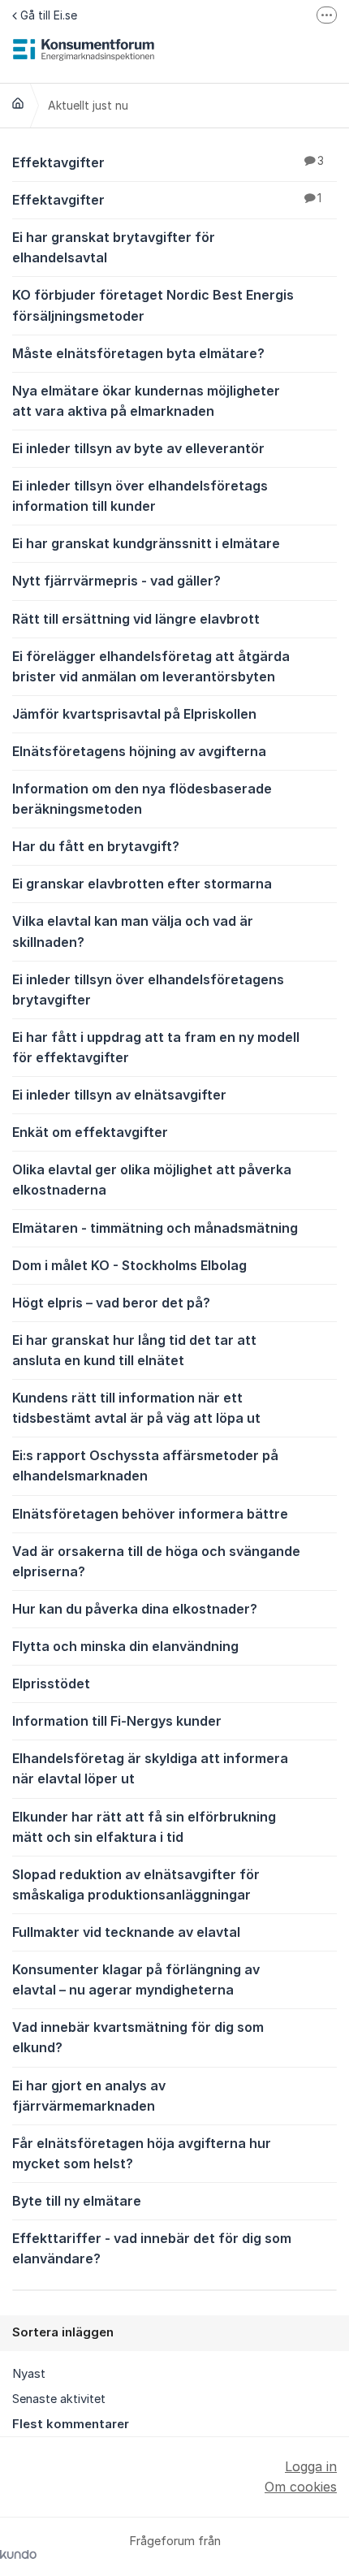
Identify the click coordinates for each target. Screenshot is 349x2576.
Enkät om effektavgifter (90, 1132)
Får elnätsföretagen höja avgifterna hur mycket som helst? (142, 2153)
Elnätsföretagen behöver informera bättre (150, 1514)
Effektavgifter (168, 162)
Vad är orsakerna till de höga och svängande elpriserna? (156, 1561)
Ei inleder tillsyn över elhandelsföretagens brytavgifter (148, 990)
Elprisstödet (51, 1683)
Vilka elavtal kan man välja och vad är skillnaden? (133, 931)
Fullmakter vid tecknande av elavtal (126, 1932)
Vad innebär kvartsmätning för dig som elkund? (138, 2037)
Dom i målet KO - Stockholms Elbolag (129, 1265)
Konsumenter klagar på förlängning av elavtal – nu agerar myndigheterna (136, 1980)
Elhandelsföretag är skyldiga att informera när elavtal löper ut (150, 1768)
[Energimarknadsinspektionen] (18, 103)
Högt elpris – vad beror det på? (111, 1303)
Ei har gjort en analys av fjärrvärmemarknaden (89, 2096)
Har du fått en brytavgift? (96, 846)
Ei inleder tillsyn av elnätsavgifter (119, 1095)
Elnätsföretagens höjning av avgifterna (139, 751)
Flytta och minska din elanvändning (125, 1646)
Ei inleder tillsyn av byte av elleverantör (138, 448)
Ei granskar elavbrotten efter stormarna (142, 884)
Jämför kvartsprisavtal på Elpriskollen (134, 714)
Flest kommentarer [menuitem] (71, 2424)
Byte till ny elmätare (77, 2201)
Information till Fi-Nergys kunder (117, 1721)
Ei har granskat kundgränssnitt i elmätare (146, 543)
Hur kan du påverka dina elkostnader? (135, 1609)
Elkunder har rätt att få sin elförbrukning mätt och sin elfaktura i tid (144, 1827)
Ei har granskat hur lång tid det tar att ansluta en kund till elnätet (134, 1350)
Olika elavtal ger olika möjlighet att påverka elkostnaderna (152, 1180)
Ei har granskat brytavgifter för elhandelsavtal (114, 247)
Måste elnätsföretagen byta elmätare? (138, 353)
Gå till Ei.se (49, 15)
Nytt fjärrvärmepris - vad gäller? (116, 581)
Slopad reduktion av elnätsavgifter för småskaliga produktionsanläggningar (136, 1884)
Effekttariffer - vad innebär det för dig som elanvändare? (152, 2248)
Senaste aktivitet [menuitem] (59, 2399)
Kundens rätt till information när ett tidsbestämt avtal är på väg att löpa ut (136, 1408)
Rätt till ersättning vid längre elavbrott (136, 619)
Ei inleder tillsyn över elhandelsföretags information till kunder (140, 496)
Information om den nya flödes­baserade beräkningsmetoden (142, 799)
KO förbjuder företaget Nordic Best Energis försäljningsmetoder (153, 305)
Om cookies (301, 2487)
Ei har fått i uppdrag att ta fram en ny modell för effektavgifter (156, 1047)
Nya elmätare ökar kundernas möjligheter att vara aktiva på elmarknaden (146, 401)
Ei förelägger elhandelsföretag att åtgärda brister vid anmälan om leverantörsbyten (151, 666)
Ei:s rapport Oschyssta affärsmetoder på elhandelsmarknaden (145, 1465)
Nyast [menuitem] (29, 2374)
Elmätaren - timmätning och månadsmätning (155, 1228)
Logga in (311, 2466)
